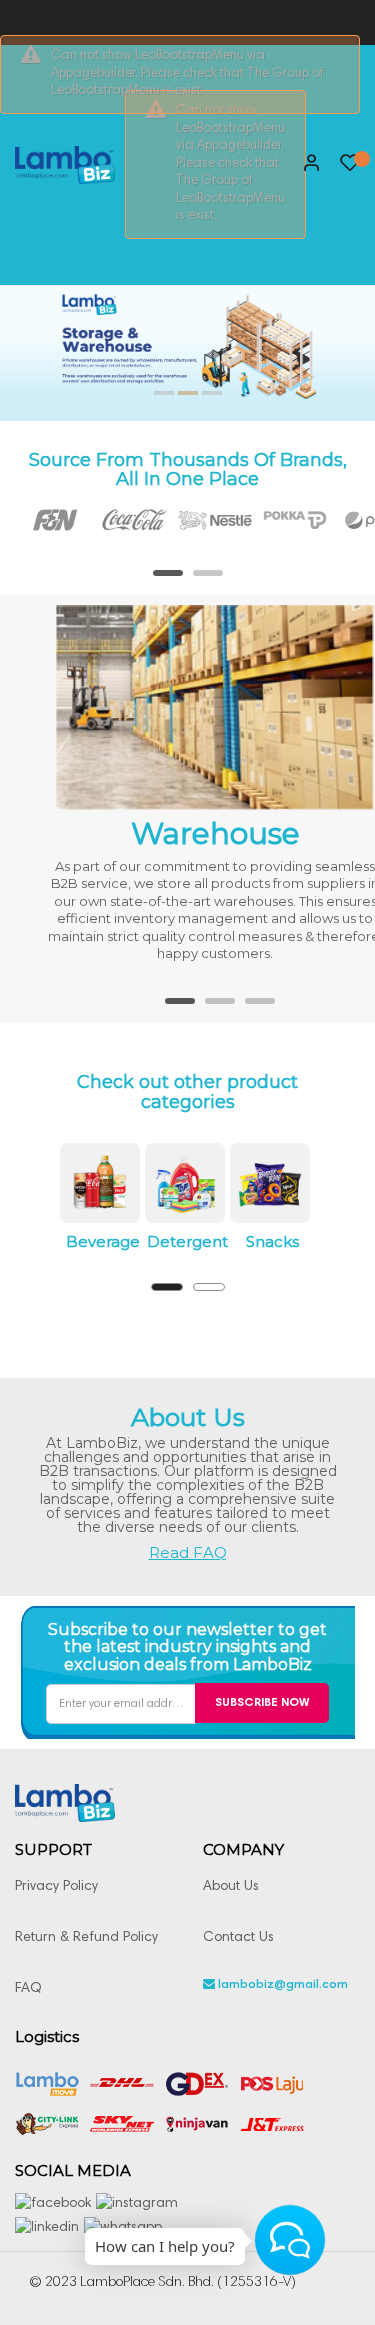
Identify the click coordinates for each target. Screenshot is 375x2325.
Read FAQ (188, 1552)
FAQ (28, 1989)
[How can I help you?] (290, 2240)
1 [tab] (168, 580)
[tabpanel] (40, 520)
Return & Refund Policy (86, 1938)
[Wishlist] (350, 168)
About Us (231, 1887)
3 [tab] (260, 1008)
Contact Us (238, 1938)
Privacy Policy (56, 1887)
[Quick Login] (303, 165)
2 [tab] (208, 580)
